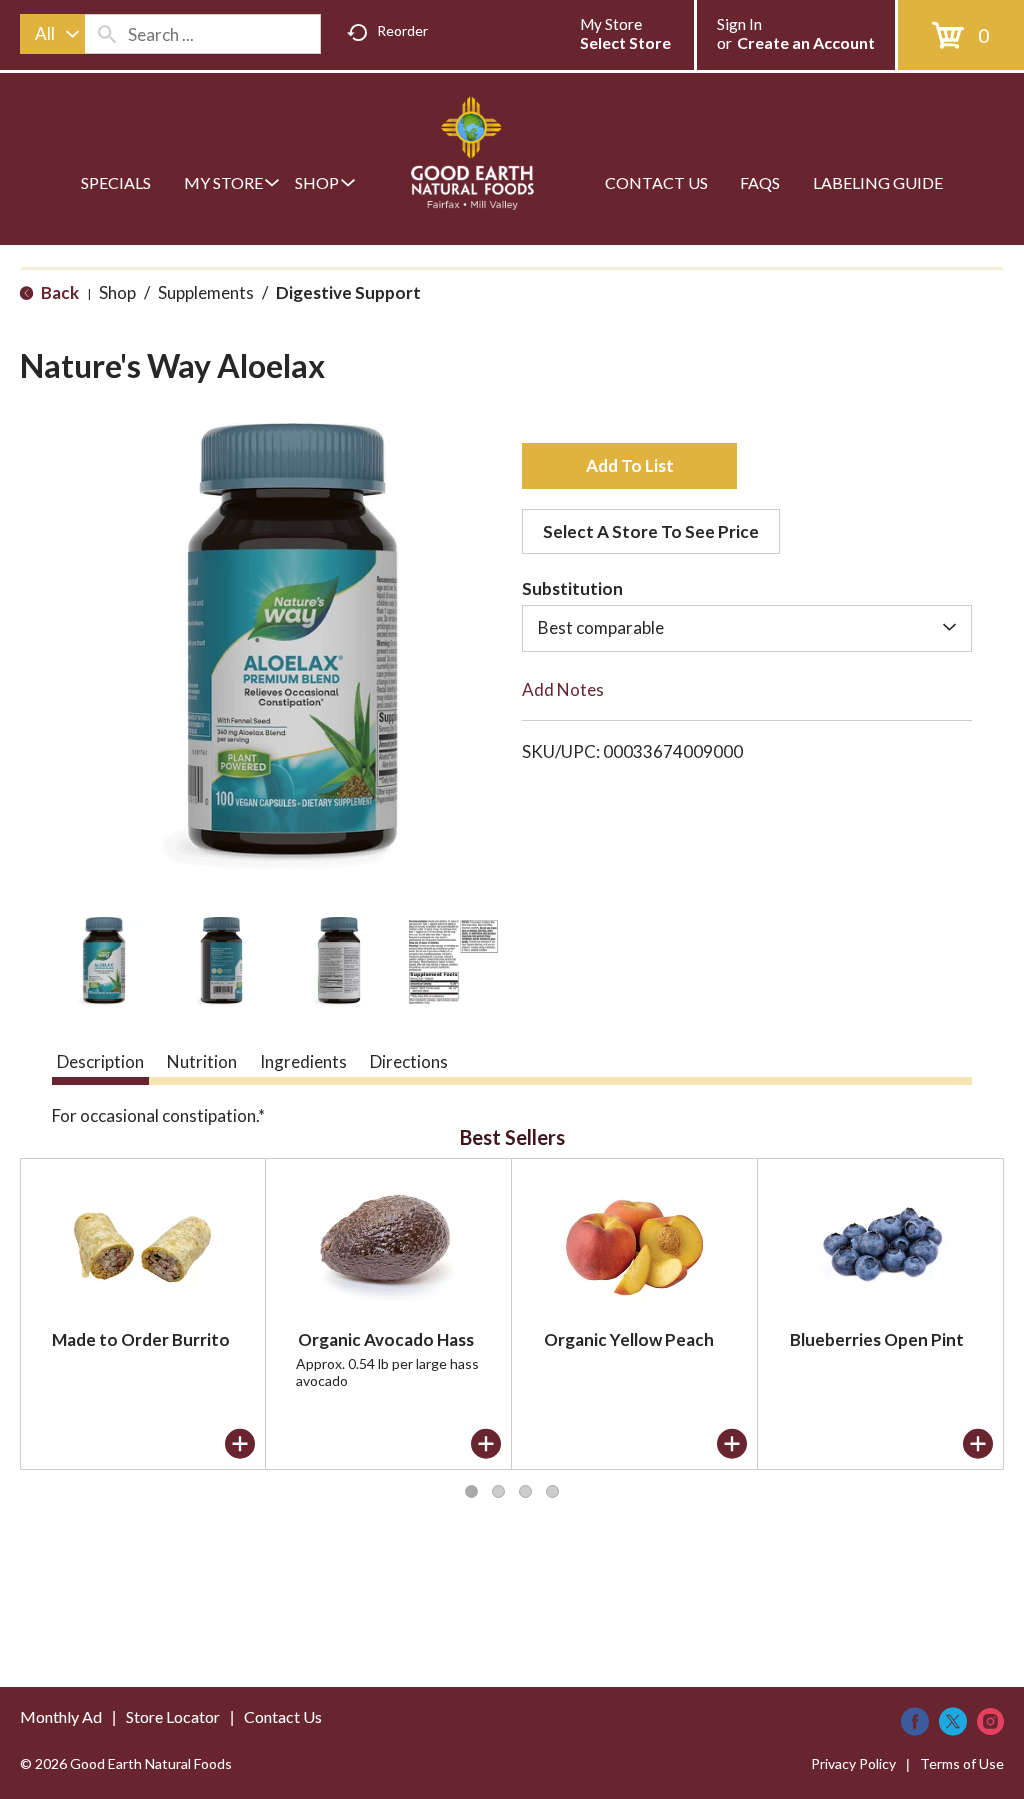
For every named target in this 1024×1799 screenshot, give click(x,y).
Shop (117, 292)
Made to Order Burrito (141, 1339)
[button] (101, 962)
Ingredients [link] (303, 1061)
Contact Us (283, 1716)
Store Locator (173, 1716)
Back (58, 292)
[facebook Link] (915, 1721)
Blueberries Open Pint (877, 1339)
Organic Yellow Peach (629, 1339)
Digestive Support (348, 292)
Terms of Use (962, 1763)
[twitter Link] (953, 1721)
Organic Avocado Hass (386, 1339)
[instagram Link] (990, 1721)
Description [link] (100, 1061)
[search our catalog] (107, 34)
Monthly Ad (61, 1716)
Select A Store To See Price (651, 531)
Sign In (739, 24)
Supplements (206, 292)
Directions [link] (409, 1061)
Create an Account (806, 42)
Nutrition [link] (202, 1061)
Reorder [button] (402, 30)
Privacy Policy (853, 1763)
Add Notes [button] (563, 689)
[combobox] (52, 34)
